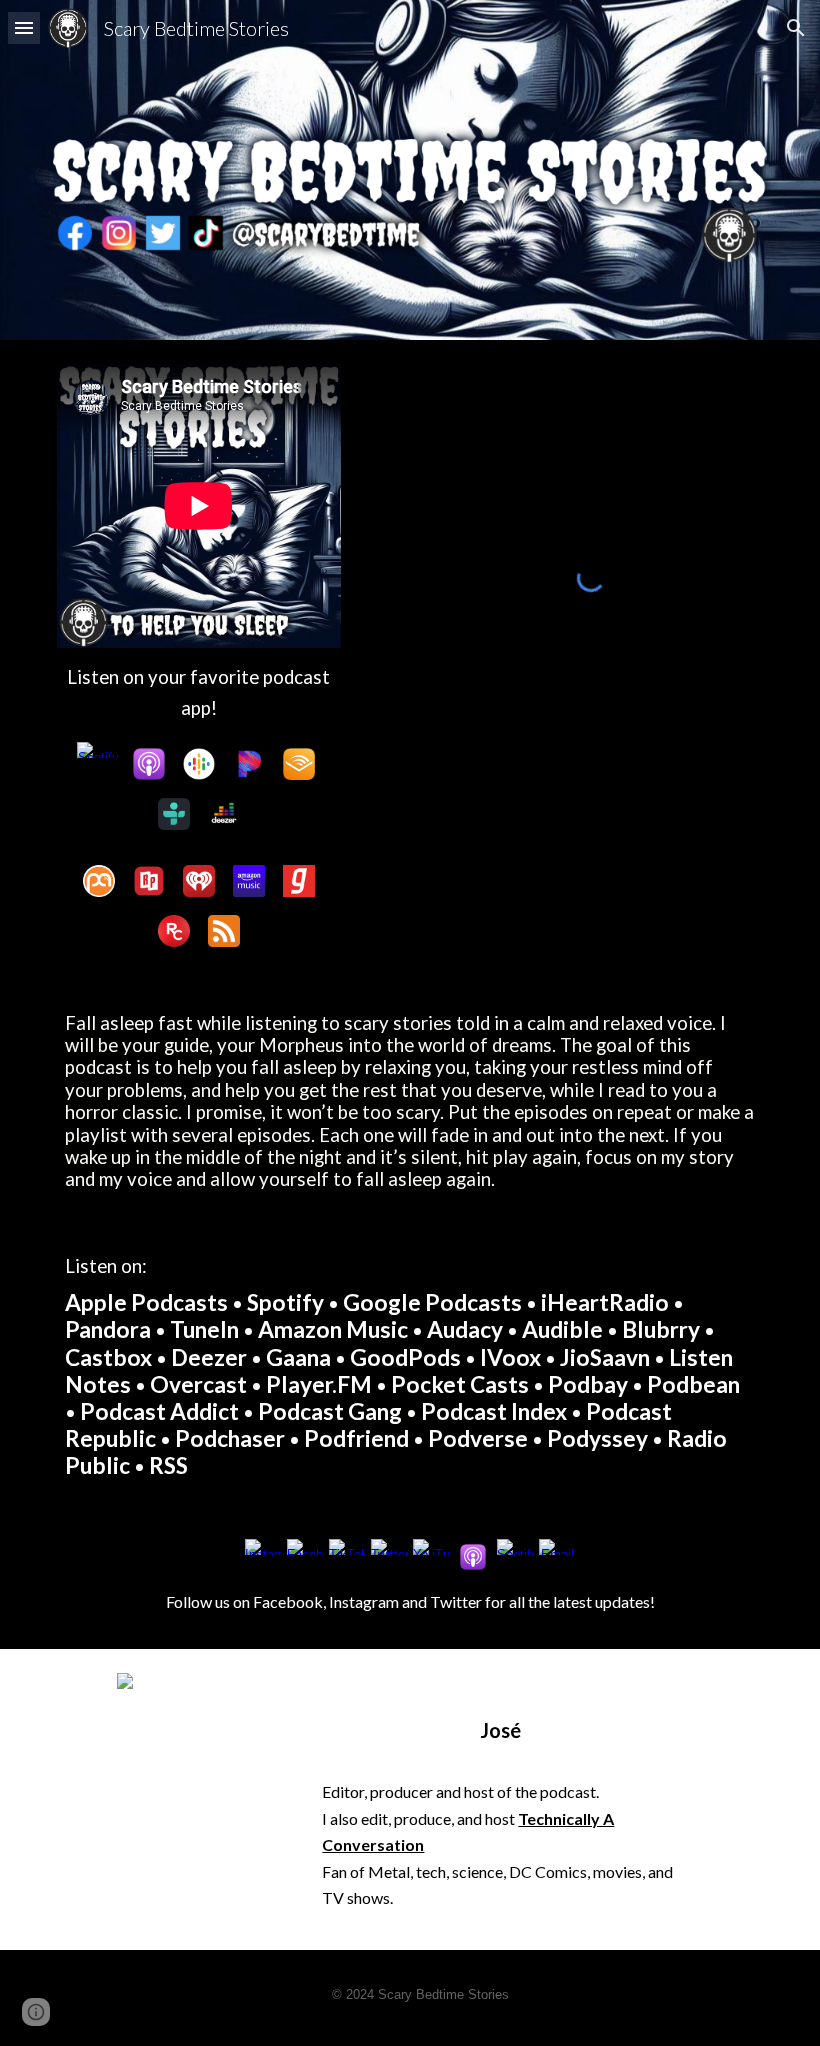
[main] (199, 693)
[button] (24, 27)
